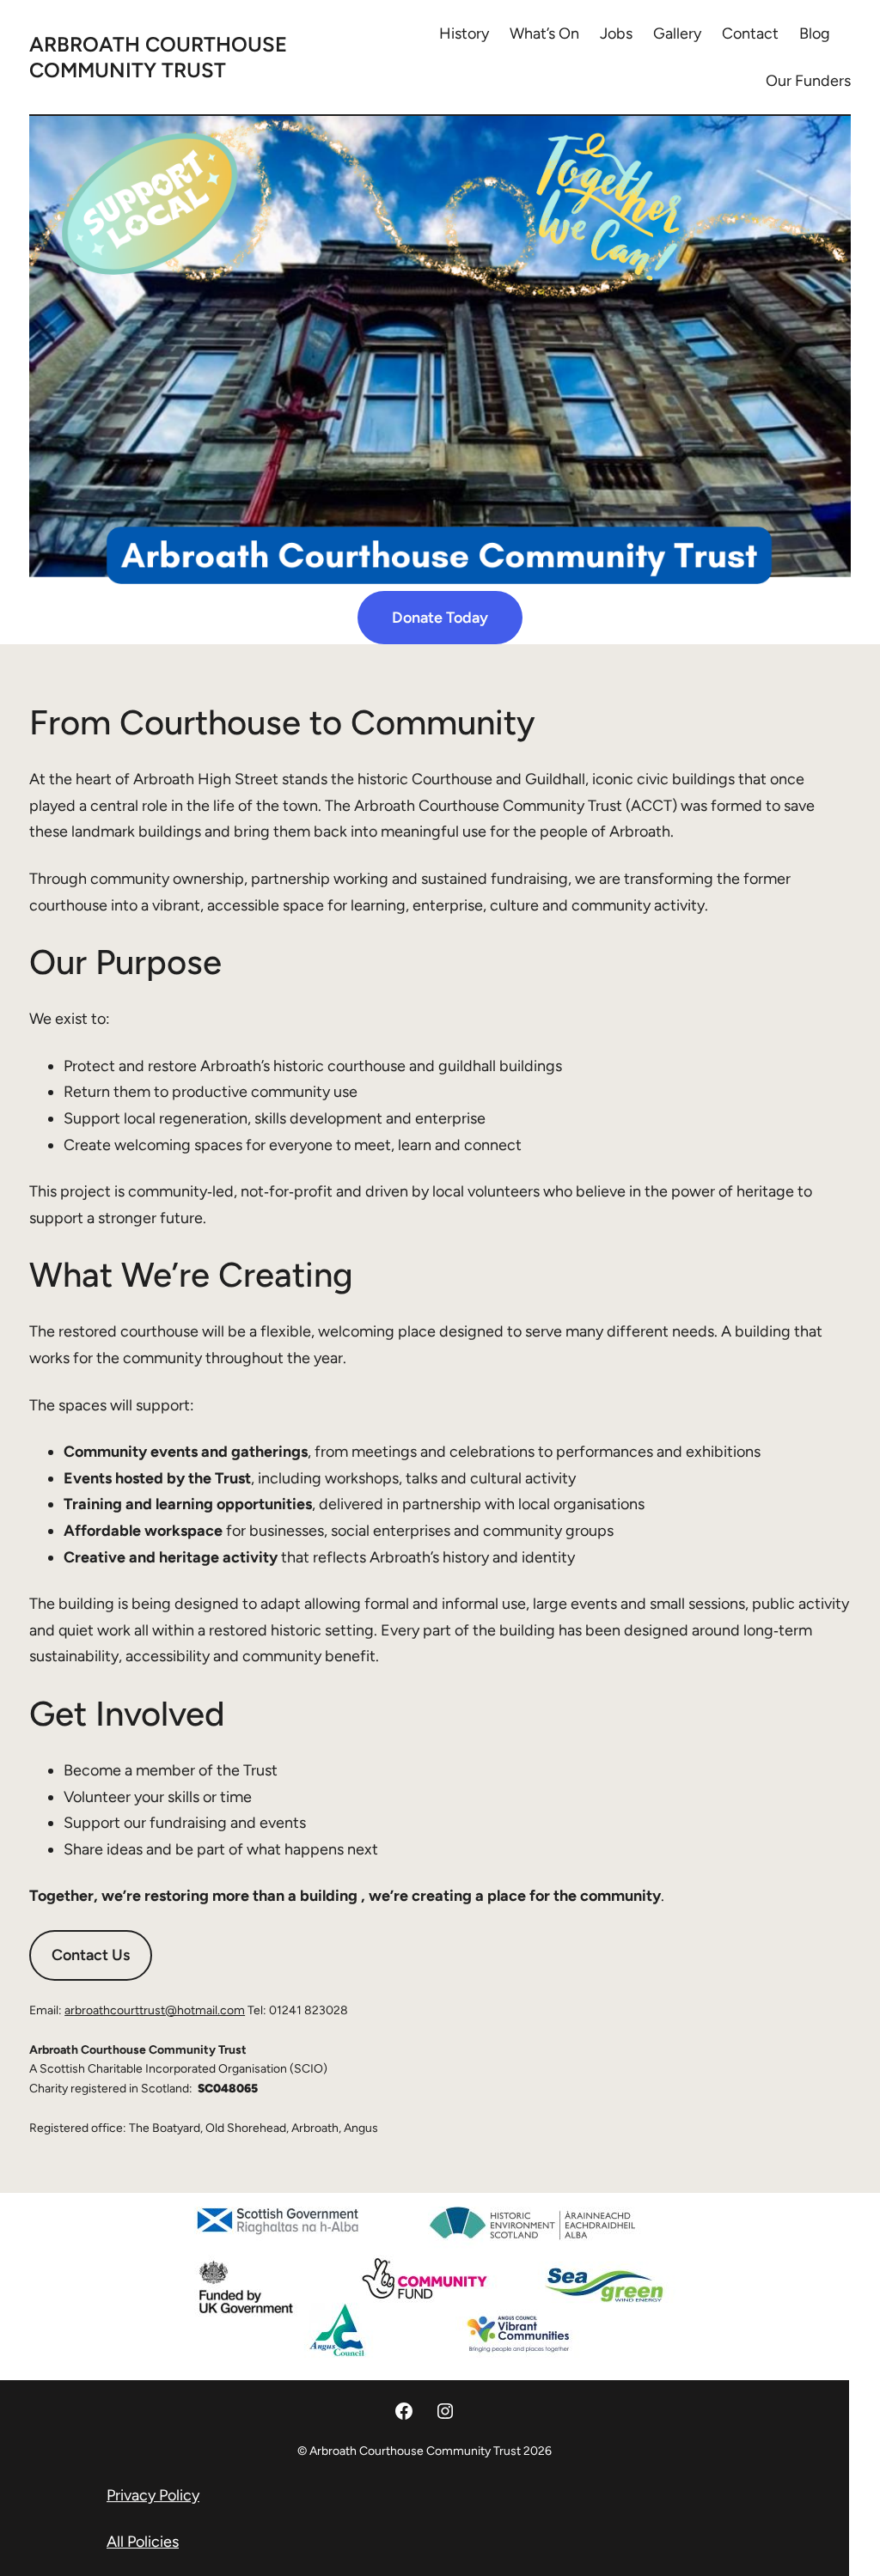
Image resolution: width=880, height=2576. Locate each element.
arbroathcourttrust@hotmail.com (155, 2010)
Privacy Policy (153, 2495)
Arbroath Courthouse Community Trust (158, 57)
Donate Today (440, 618)
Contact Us (91, 1955)
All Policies (143, 2542)
